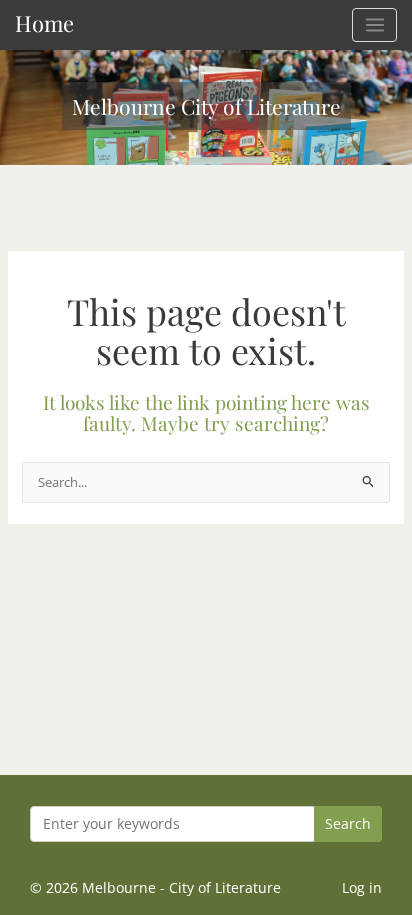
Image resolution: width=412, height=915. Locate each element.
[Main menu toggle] (374, 25)
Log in (362, 887)
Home (44, 22)
